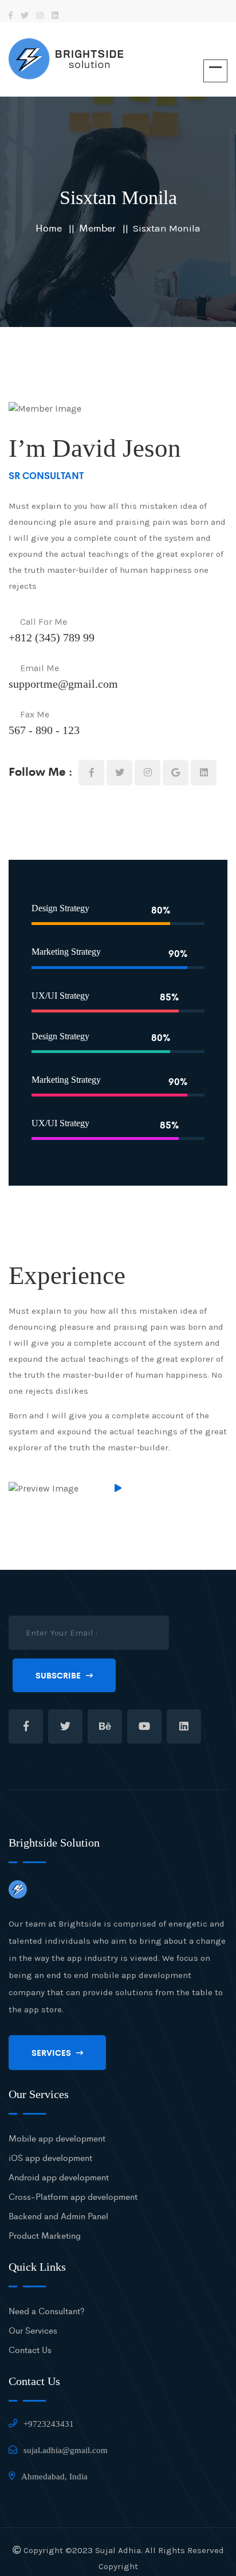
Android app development (59, 2177)
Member (97, 228)
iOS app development (50, 2157)
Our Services (33, 2330)
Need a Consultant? (47, 2310)
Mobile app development (57, 2138)
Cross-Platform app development (73, 2196)
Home (49, 228)
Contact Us (30, 2349)
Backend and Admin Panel (58, 2216)
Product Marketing (45, 2235)
